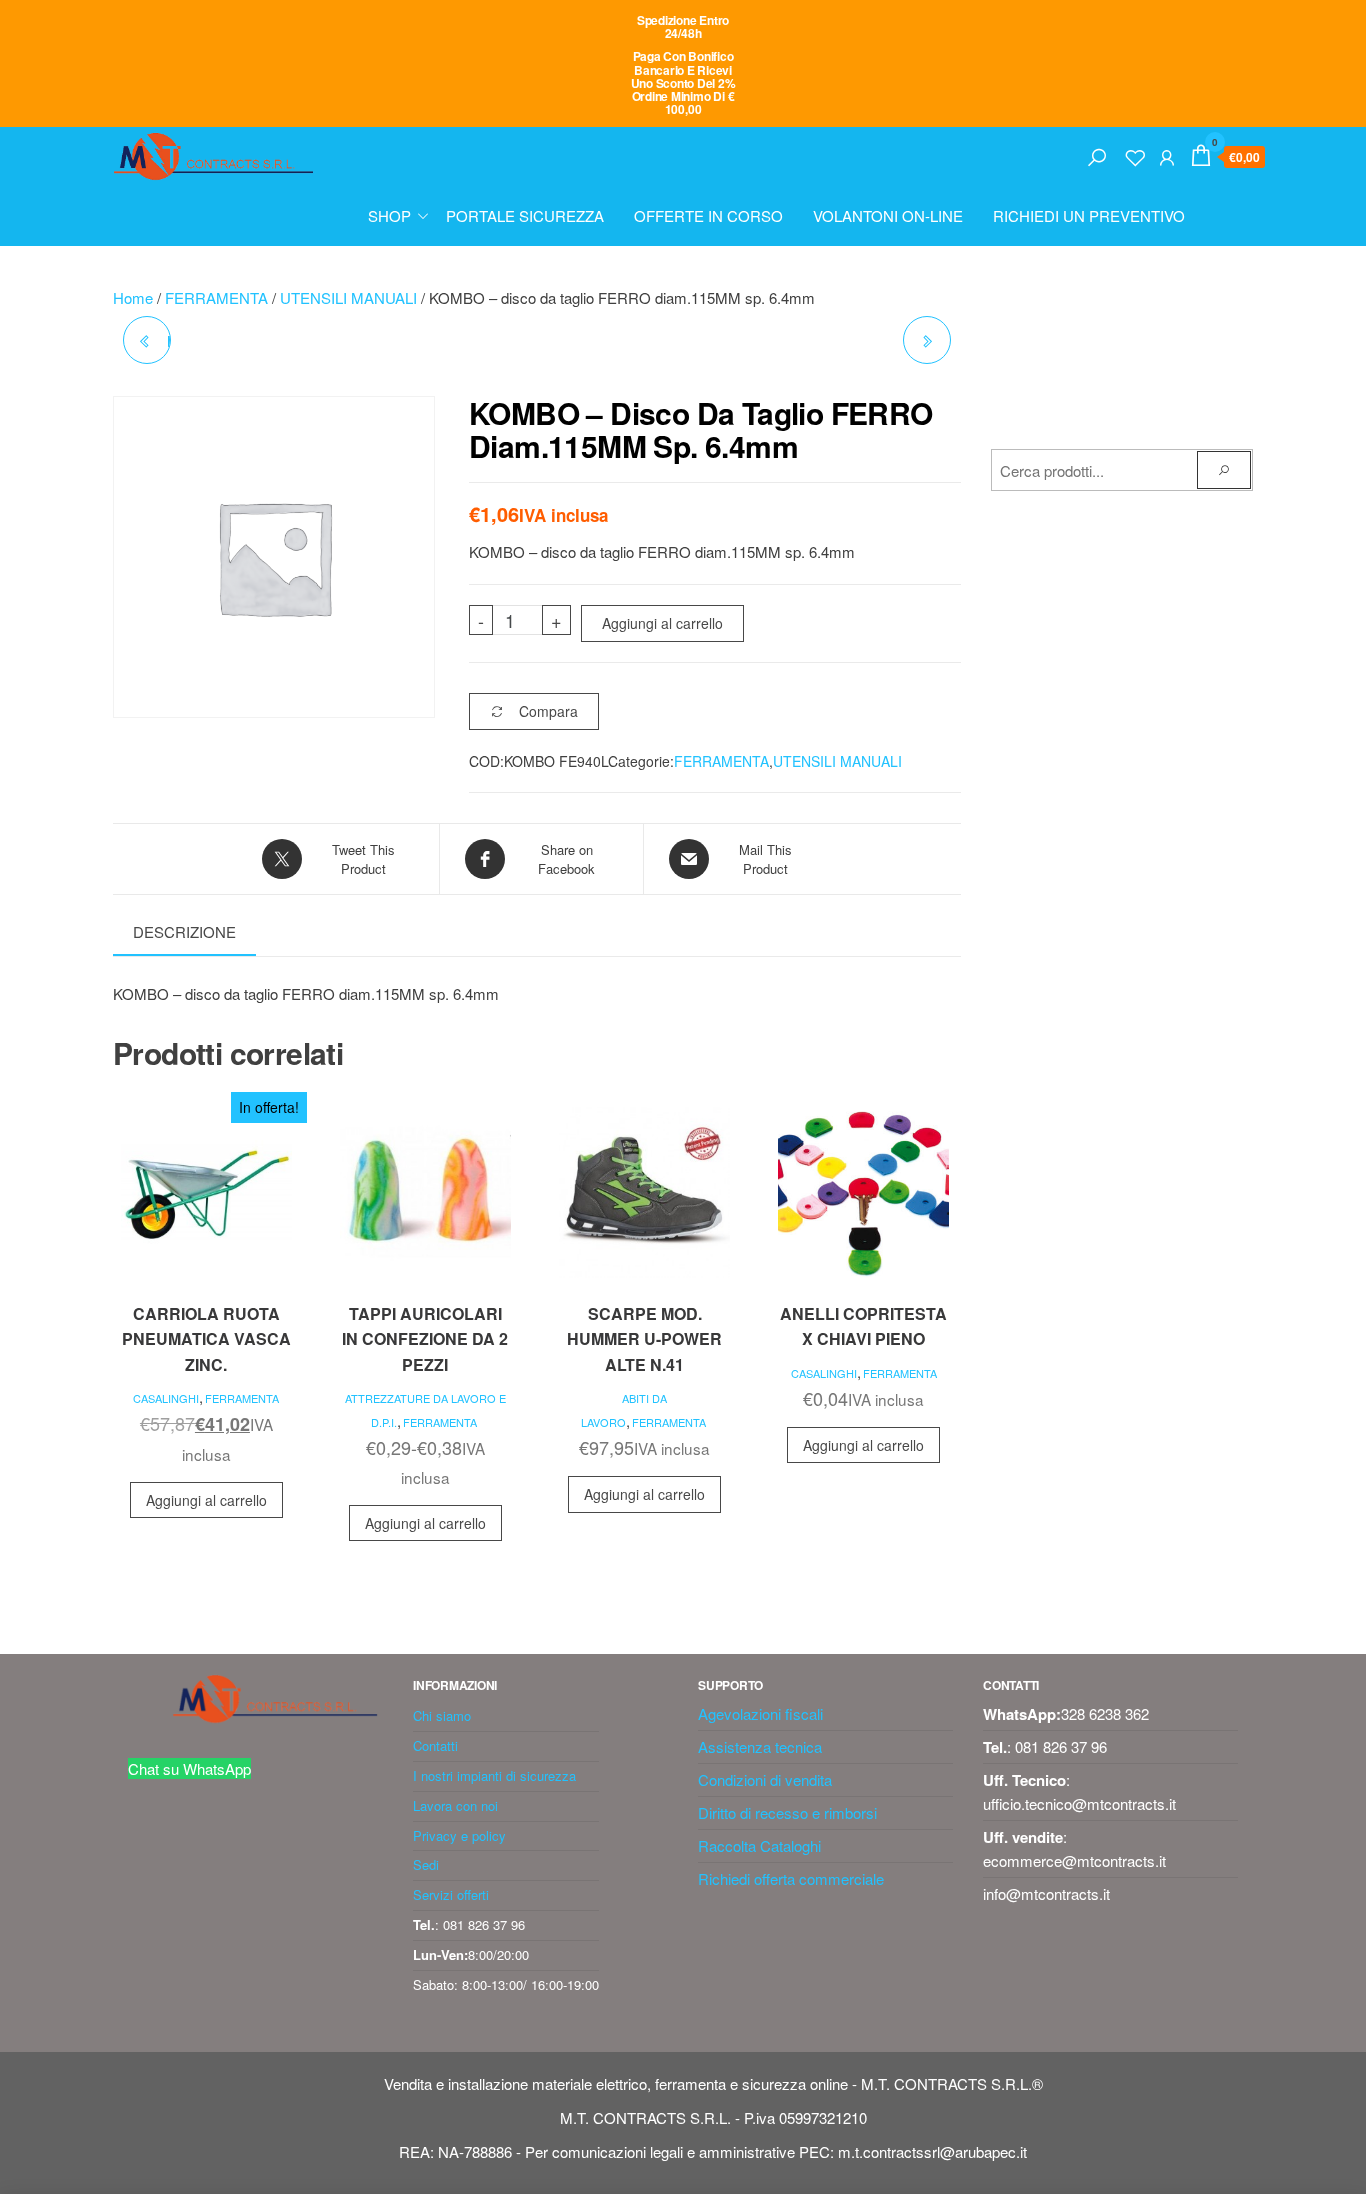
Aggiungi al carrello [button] (206, 1500)
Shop (389, 215)
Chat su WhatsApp (189, 1768)
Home (133, 297)
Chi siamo (442, 1715)
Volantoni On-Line (888, 215)
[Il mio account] (1167, 154)
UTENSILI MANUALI (348, 297)
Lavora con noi (455, 1805)
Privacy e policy (459, 1835)
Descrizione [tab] (184, 931)
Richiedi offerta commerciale (791, 1878)
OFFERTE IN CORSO (708, 215)
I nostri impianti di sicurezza (494, 1775)
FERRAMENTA (216, 297)
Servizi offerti (451, 1894)
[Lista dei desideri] (1135, 154)
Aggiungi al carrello (662, 623)
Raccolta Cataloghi (759, 1845)
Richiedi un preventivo (1089, 215)
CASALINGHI (166, 1398)
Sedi (426, 1864)
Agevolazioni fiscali (760, 1713)
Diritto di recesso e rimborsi (787, 1812)
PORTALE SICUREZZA (525, 215)
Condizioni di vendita (765, 1779)
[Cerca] (1097, 154)
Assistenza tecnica (760, 1746)
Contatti (435, 1745)
